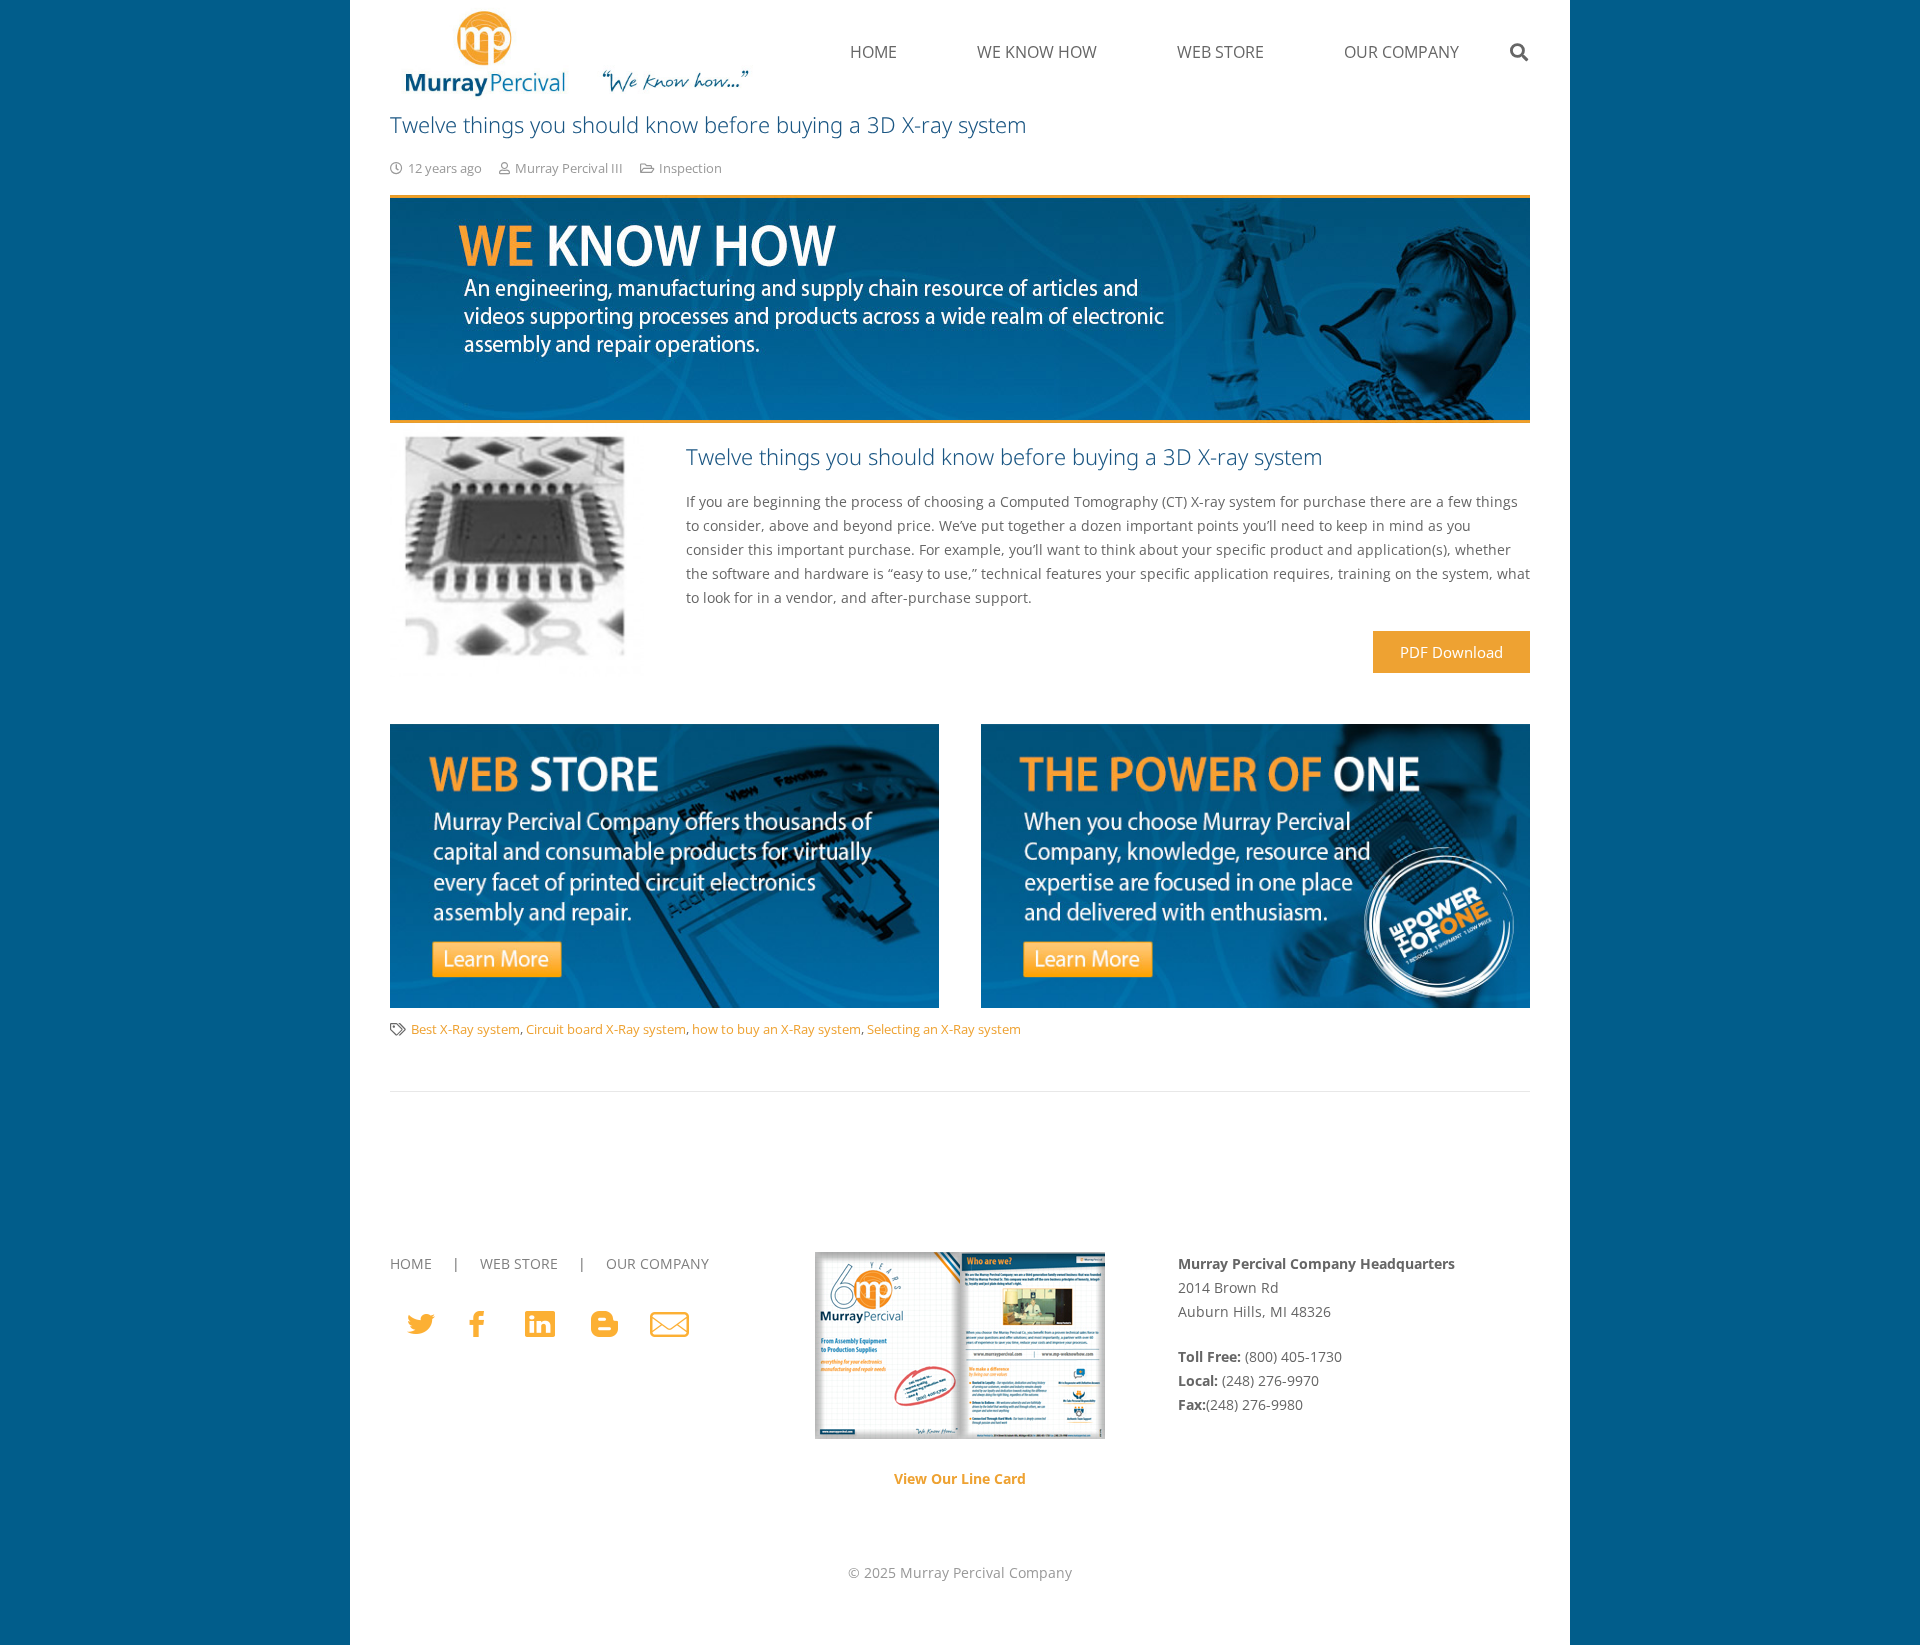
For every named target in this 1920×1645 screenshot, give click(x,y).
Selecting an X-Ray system (944, 1029)
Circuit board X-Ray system (606, 1029)
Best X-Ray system (465, 1029)
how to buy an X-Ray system (776, 1029)
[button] (1107, 52)
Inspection (690, 168)
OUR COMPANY (657, 1263)
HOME (411, 1263)
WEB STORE (519, 1263)
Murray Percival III (569, 168)
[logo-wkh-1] (574, 52)
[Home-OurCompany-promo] (1255, 866)
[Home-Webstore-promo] (664, 866)
